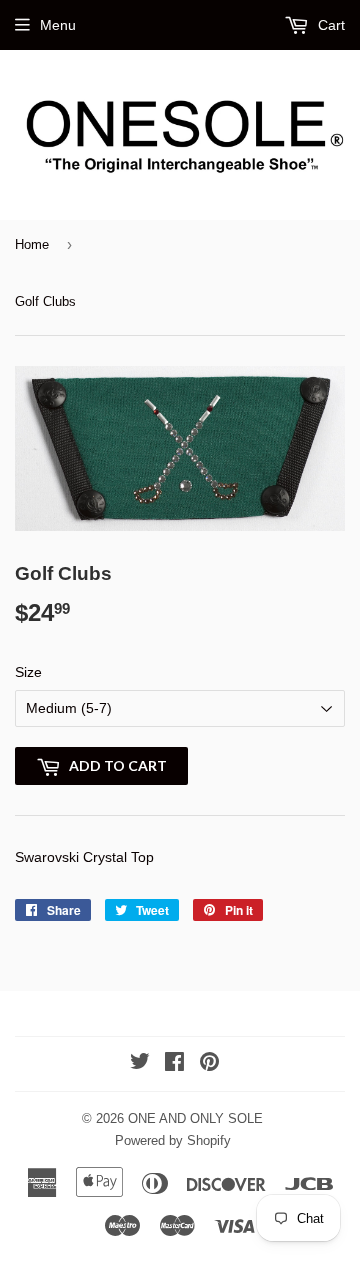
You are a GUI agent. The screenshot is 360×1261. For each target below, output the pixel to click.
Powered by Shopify (173, 1140)
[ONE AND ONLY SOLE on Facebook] (174, 1064)
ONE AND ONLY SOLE (195, 1118)
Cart (329, 25)
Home (32, 244)
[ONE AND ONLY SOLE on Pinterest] (209, 1064)
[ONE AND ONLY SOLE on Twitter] (140, 1064)
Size (28, 672)
